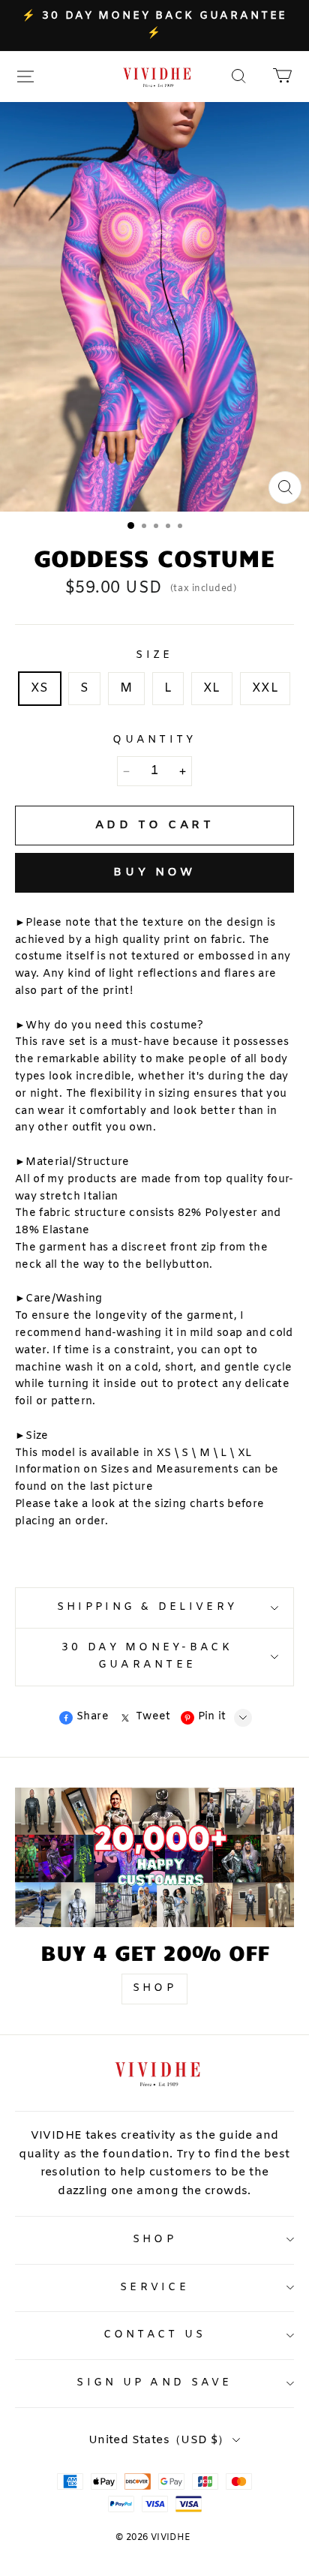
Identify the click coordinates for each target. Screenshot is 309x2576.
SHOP (154, 1988)
